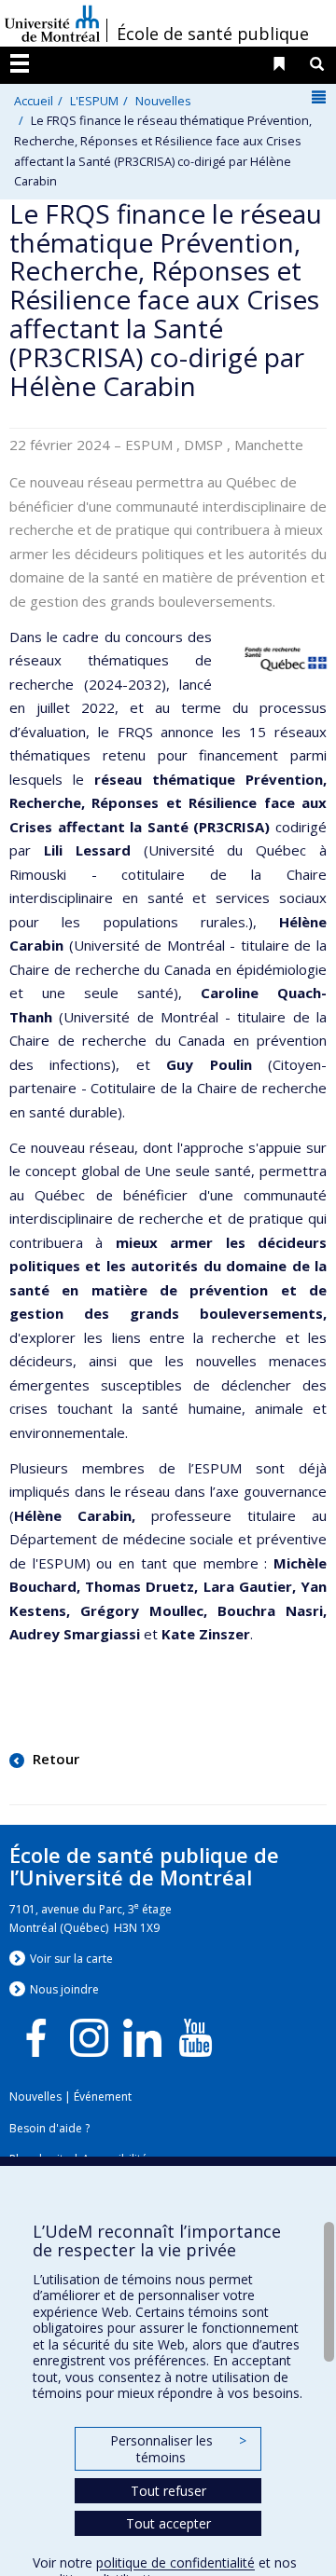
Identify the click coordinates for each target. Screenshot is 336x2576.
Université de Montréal (52, 23)
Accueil (34, 101)
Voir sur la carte (71, 1959)
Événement (103, 2096)
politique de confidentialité (175, 2562)
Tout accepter (168, 2523)
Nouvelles (163, 101)
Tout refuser (168, 2491)
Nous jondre (64, 1989)
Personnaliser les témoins (178, 2449)
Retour (54, 1759)
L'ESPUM (94, 101)
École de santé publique (213, 34)
